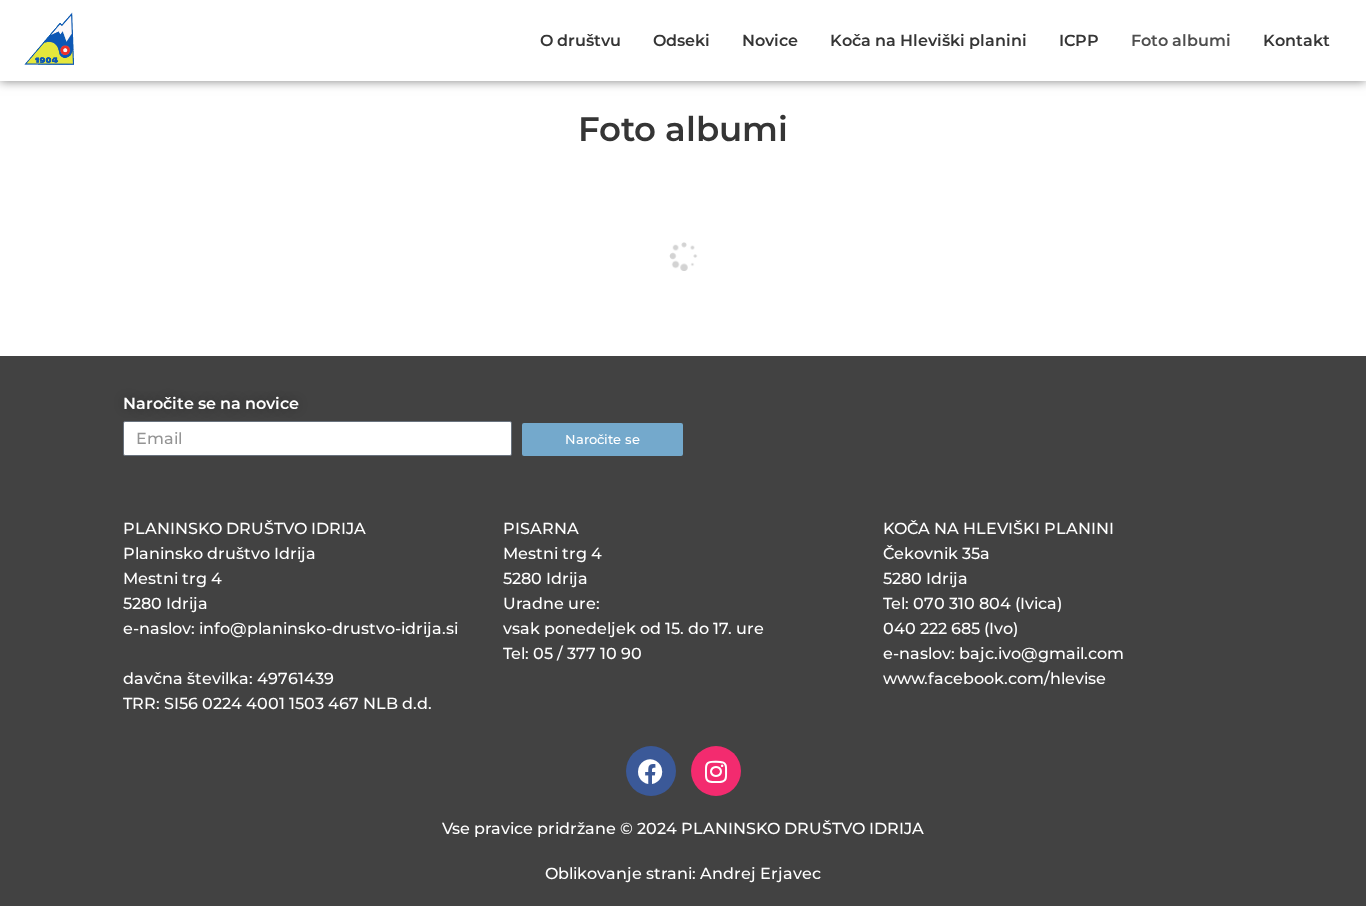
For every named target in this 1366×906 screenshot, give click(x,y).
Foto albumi (1181, 40)
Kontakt (1296, 40)
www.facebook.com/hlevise (994, 678)
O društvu (580, 40)
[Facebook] (651, 771)
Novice (770, 40)
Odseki (681, 40)
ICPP (1079, 40)
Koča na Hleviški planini (928, 40)
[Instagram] (716, 771)
